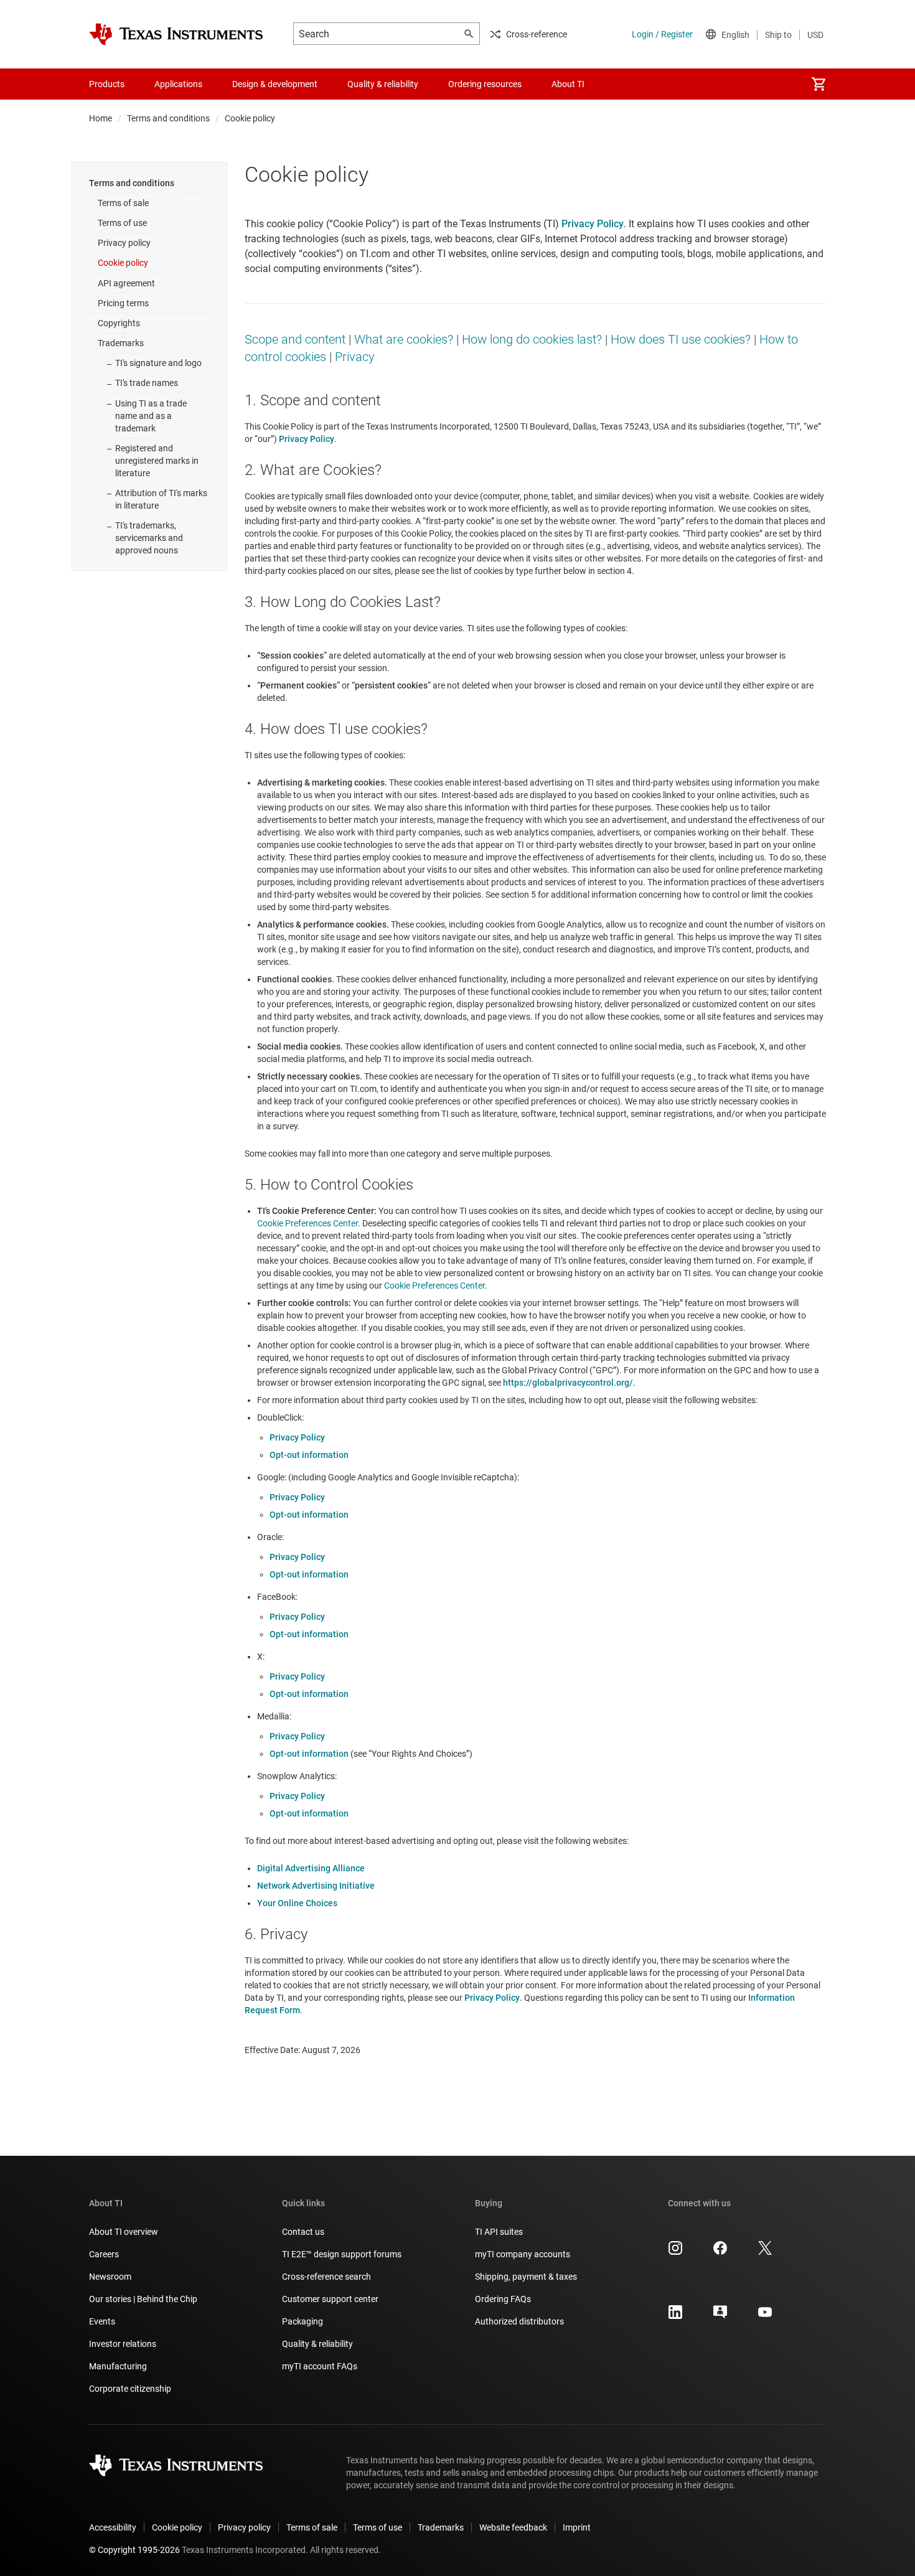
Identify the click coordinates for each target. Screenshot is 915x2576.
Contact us (303, 2232)
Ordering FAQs (503, 2299)
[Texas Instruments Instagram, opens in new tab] (675, 2252)
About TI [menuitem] (568, 84)
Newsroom (110, 2277)
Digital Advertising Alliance (311, 1868)
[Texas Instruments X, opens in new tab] (765, 2252)
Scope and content (295, 339)
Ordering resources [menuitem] (485, 84)
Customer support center (330, 2299)
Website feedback (513, 2527)
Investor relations (123, 2344)
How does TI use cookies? (681, 339)
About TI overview (124, 2232)
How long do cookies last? (532, 339)
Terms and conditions (168, 118)
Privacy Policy (297, 1437)
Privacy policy (124, 243)
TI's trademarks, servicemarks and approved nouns (149, 538)
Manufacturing (118, 2366)
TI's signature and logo (158, 363)
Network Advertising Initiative (316, 1886)
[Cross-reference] (622, 84)
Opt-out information (309, 1455)
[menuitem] (819, 84)
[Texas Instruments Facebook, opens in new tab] (720, 2252)
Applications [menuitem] (178, 84)
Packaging (303, 2321)
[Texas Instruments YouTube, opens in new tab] (765, 2316)
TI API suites (499, 2232)
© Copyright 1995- (134, 2550)
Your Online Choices (297, 1903)
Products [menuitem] (107, 84)
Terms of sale (123, 203)
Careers (104, 2254)
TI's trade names (147, 383)
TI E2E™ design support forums (342, 2254)
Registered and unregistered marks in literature (157, 461)
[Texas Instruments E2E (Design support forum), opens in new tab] (720, 2316)
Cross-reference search (326, 2277)
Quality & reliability (317, 2344)
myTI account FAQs (320, 2366)
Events (102, 2321)
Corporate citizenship (130, 2389)
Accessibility (113, 2527)
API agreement (126, 283)
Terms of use (122, 223)
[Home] (176, 34)
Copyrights (119, 323)
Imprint (577, 2527)
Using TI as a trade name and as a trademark (151, 416)
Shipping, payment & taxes (526, 2277)
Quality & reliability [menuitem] (383, 84)
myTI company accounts (523, 2254)
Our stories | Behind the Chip (143, 2299)
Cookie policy (123, 263)
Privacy (355, 357)
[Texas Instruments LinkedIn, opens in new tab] (675, 2316)
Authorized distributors (519, 2321)
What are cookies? (404, 339)
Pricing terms (123, 303)
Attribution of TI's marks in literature (161, 499)
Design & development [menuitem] (275, 84)
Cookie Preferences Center (307, 1223)
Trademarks (121, 343)
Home (101, 118)
